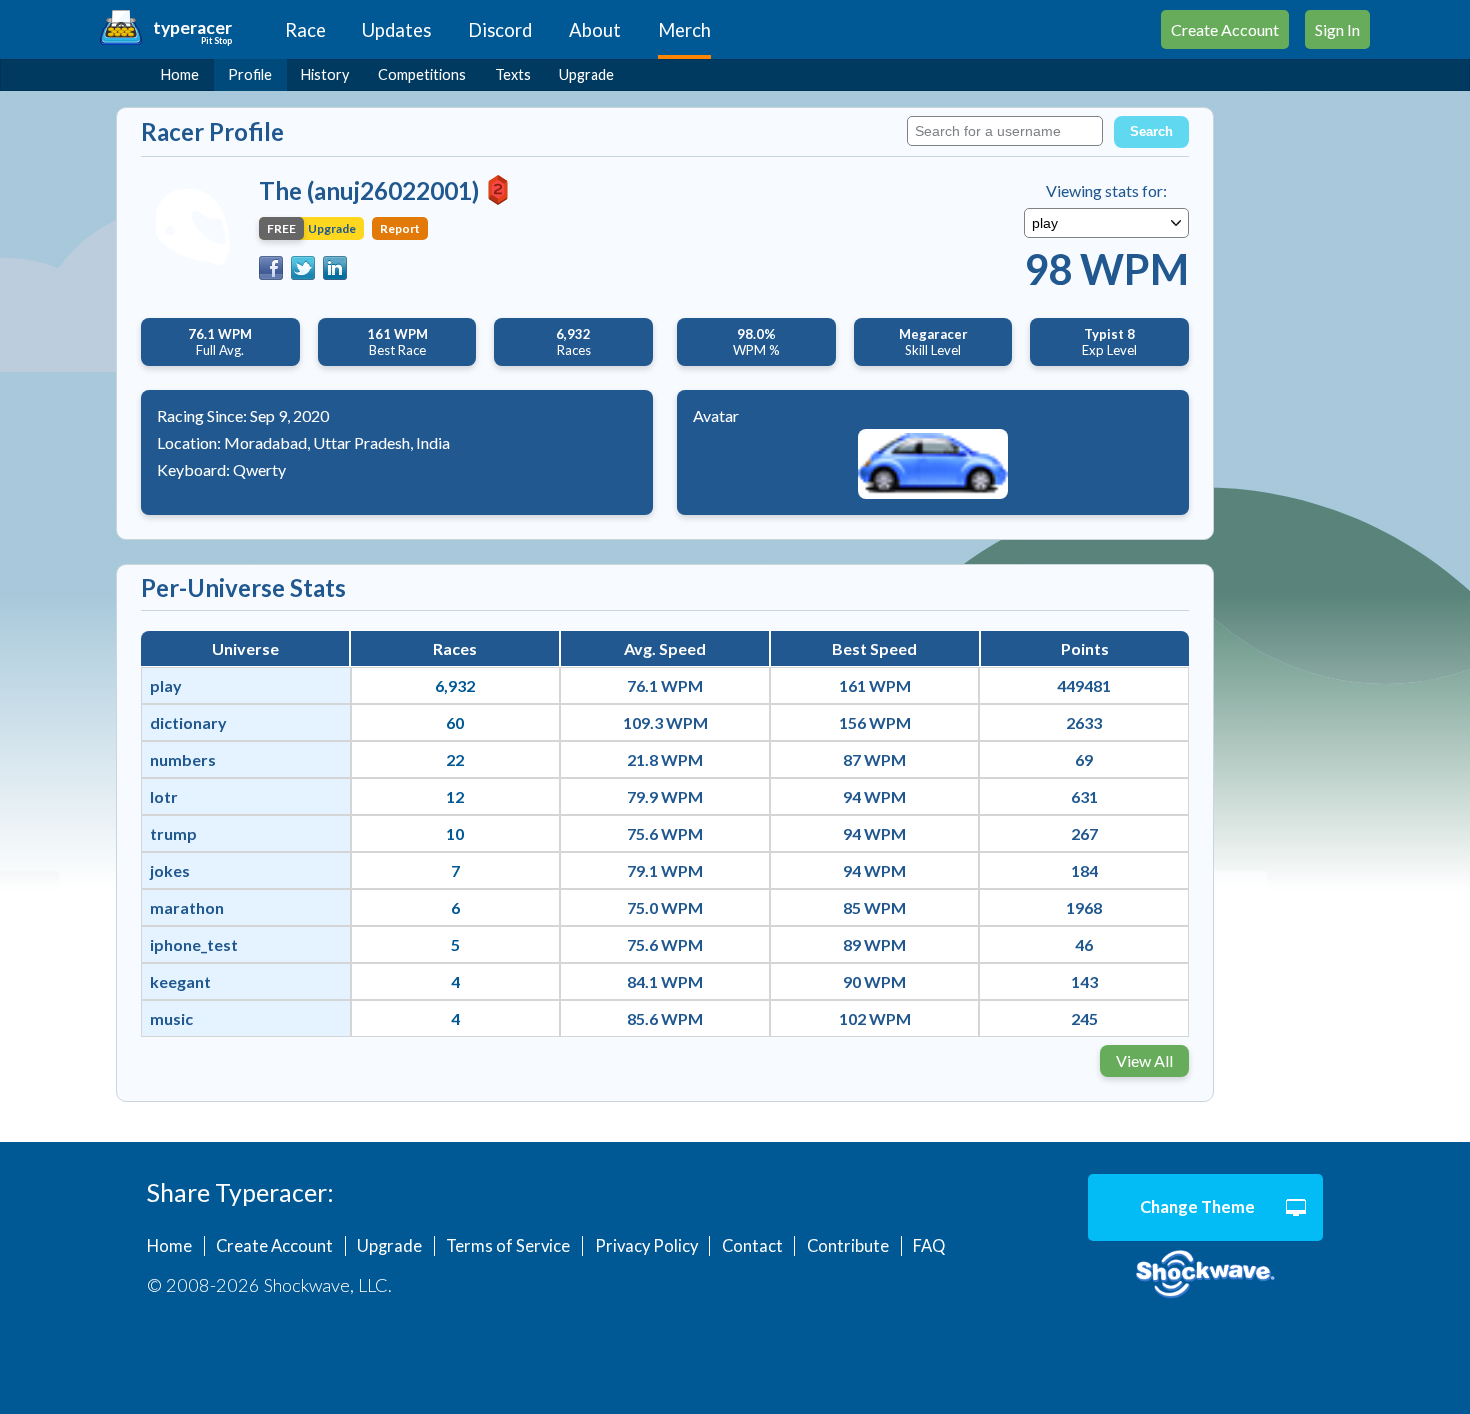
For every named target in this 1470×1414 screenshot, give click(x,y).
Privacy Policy (646, 1246)
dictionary (188, 722)
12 (455, 796)
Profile (250, 74)
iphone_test (194, 944)
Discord (500, 30)
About (595, 30)
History (325, 74)
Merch (684, 30)
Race (305, 30)
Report (400, 228)
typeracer (192, 27)
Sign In (1337, 29)
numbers (183, 759)
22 (455, 759)
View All (1144, 1060)
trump (173, 833)
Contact (752, 1246)
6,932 (455, 685)
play (166, 685)
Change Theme (1197, 1207)
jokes (170, 870)
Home (180, 74)
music (171, 1018)
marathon (187, 907)
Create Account (1225, 29)
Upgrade (586, 74)
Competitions (422, 74)
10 (455, 833)
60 (455, 722)
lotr (164, 796)
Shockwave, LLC (1205, 1275)
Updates (396, 30)
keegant (180, 981)
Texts (513, 74)
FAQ (929, 1246)
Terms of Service (508, 1246)
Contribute (848, 1246)
